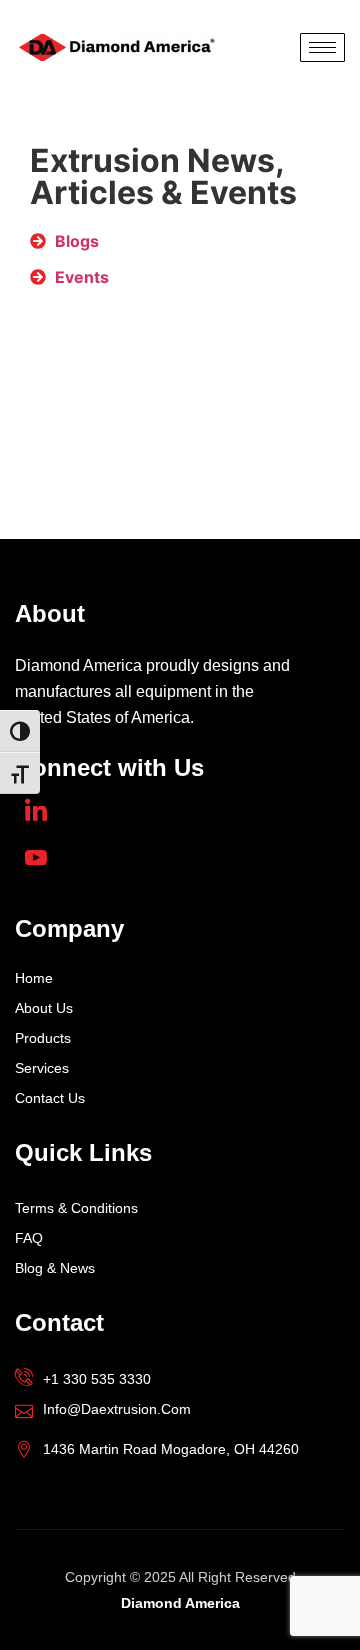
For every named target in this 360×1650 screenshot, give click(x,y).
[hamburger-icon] (322, 47)
